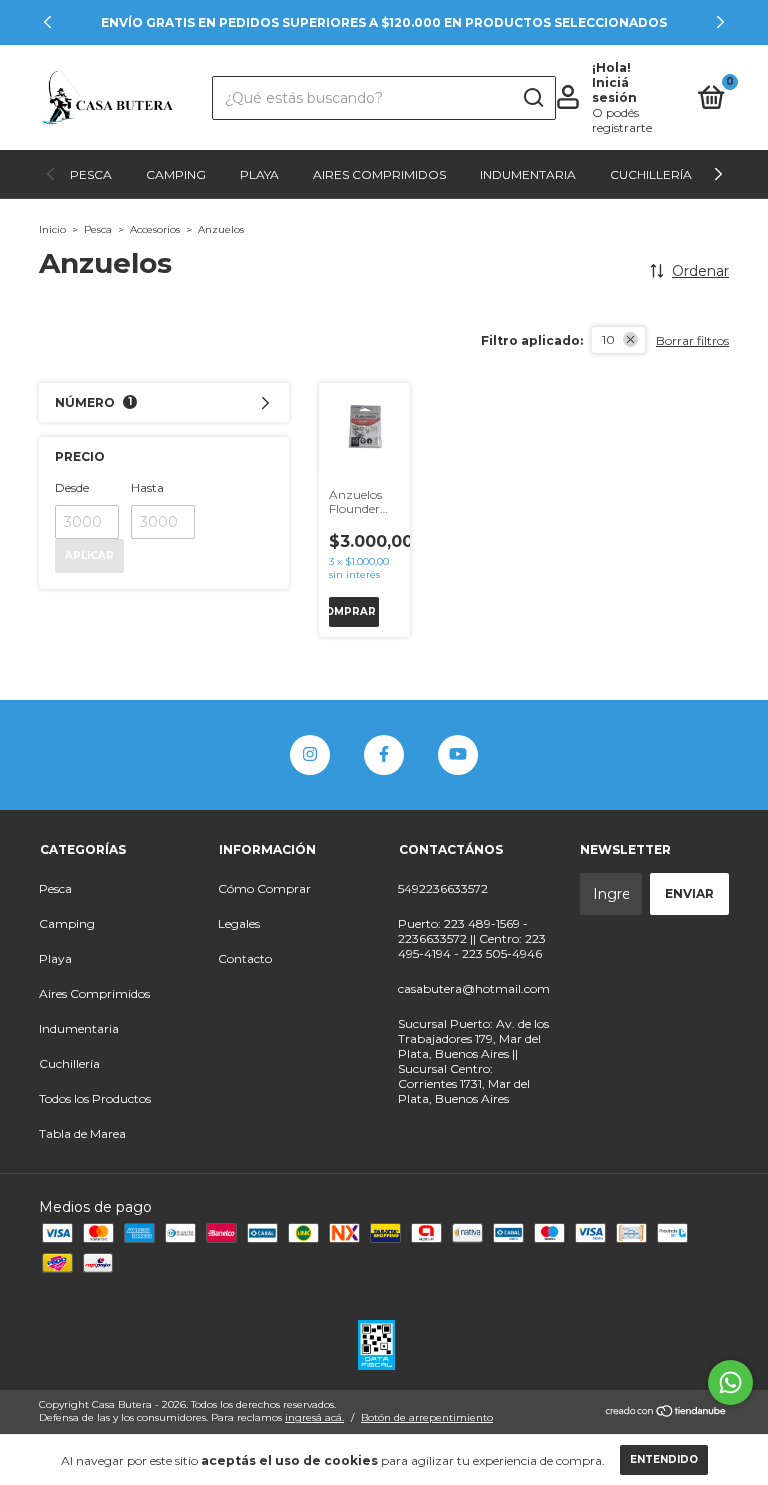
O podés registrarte (622, 120)
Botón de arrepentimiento (427, 1417)
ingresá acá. (314, 1417)
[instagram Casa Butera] (310, 755)
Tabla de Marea (82, 1133)
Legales (239, 923)
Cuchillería (651, 174)
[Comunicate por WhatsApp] (730, 1382)
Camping (176, 174)
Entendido (664, 1459)
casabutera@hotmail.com (474, 988)
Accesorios (155, 229)
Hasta (147, 487)
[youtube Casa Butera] (458, 755)
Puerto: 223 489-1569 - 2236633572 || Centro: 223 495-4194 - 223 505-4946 (472, 938)
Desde (72, 487)
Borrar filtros (692, 340)
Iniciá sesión (614, 90)
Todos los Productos (95, 1098)
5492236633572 (443, 888)
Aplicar (89, 555)
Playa (259, 174)
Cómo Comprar (264, 888)
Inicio (52, 229)
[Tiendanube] (666, 1413)
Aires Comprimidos (379, 174)
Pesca (91, 174)
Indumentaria (528, 174)
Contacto (245, 958)
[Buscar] (532, 98)
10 (608, 339)
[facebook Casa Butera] (384, 755)
